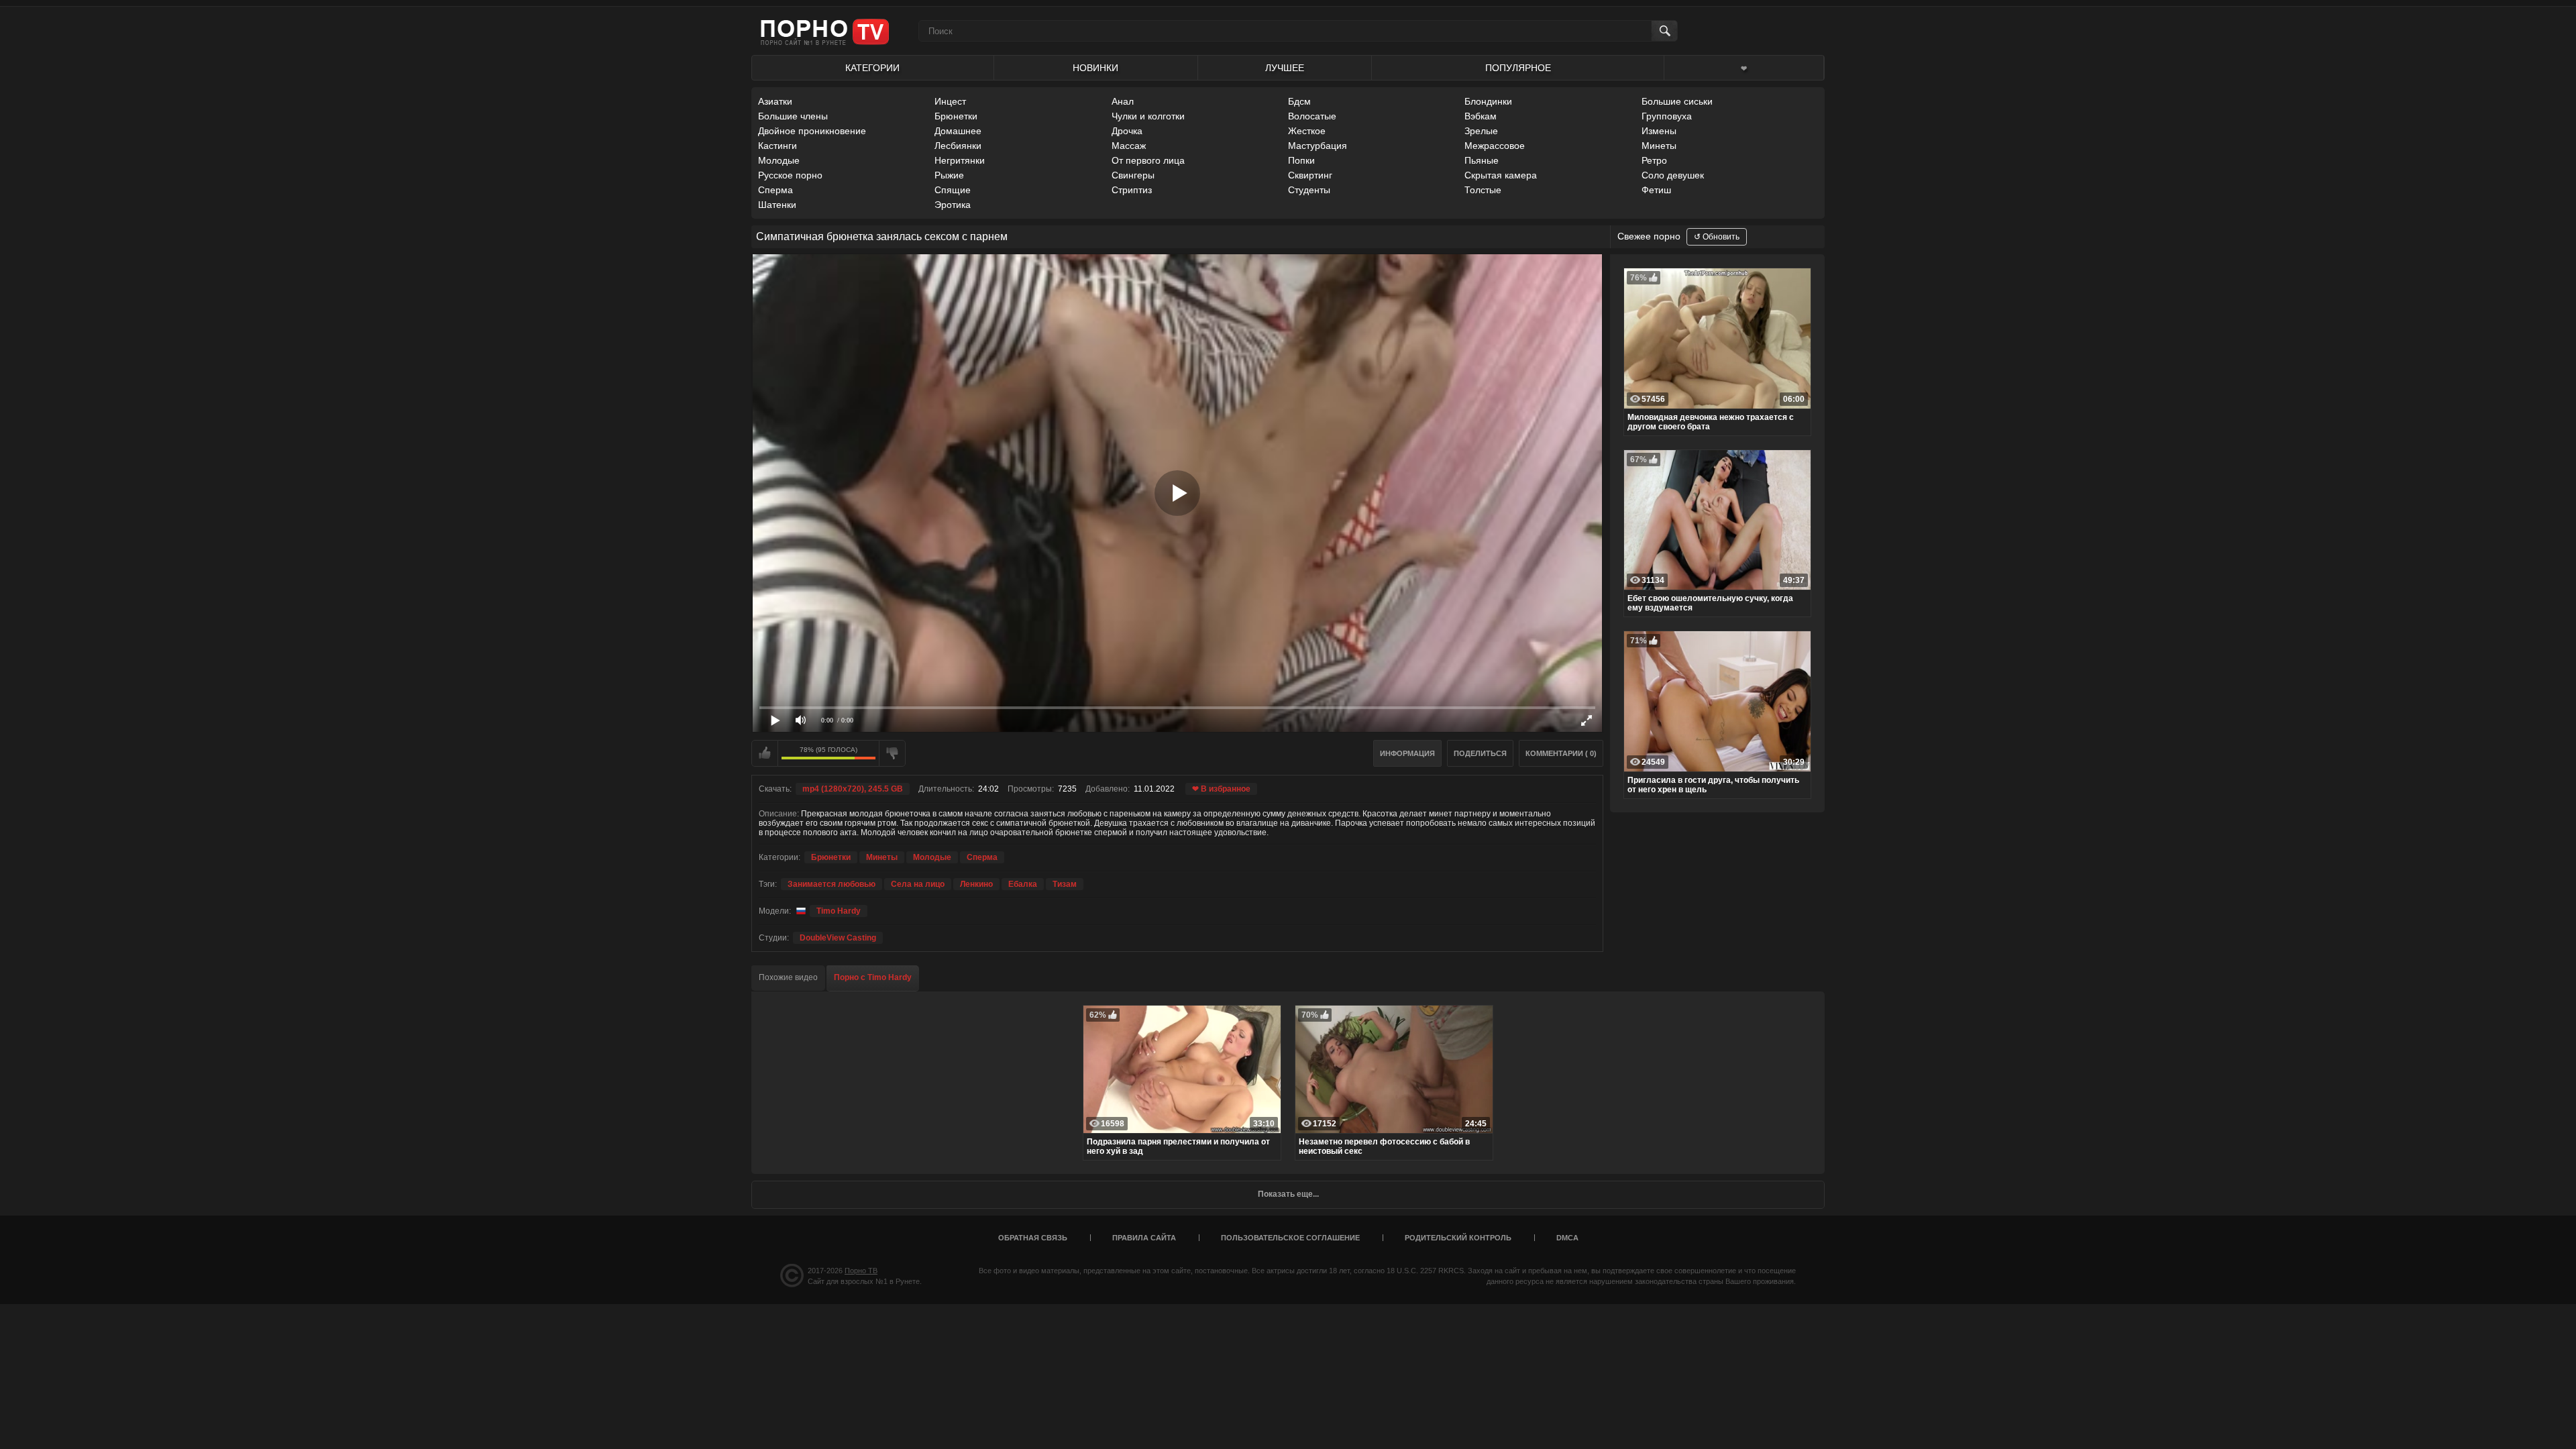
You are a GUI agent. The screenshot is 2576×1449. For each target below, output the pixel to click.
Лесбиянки (958, 146)
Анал (1123, 101)
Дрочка (1127, 131)
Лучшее (1285, 68)
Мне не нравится (892, 753)
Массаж (1129, 146)
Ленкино (976, 884)
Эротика (953, 205)
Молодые (779, 160)
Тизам (1065, 884)
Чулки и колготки (1148, 116)
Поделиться (1480, 753)
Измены (1659, 131)
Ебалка (1023, 884)
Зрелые (1481, 131)
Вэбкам (1481, 116)
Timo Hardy (839, 911)
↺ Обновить (1717, 237)
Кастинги (777, 146)
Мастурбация (1318, 146)
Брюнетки (956, 116)
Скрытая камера (1501, 175)
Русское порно (790, 175)
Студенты (1309, 190)
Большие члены (793, 116)
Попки (1301, 160)
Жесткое (1307, 131)
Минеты (1659, 146)
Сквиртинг (1310, 175)
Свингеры (1133, 175)
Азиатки (775, 101)
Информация (1407, 753)
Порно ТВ (861, 1271)
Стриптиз (1132, 190)
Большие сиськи (1677, 101)
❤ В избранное (1221, 789)
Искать (1664, 31)
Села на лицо (918, 884)
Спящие (953, 190)
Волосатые (1312, 116)
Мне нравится (765, 753)
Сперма (775, 190)
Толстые (1483, 190)
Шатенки (777, 205)
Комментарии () (1561, 753)
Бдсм (1299, 101)
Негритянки (960, 160)
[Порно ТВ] (825, 31)
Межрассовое (1495, 146)
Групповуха (1667, 116)
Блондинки (1488, 101)
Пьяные (1482, 160)
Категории (872, 68)
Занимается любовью (831, 884)
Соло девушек (1673, 175)
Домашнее (958, 131)
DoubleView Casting (838, 938)
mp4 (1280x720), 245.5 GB (853, 789)
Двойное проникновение (812, 131)
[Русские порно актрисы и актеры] (799, 911)
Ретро (1654, 160)
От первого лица (1148, 160)
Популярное (1518, 68)
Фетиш (1656, 190)
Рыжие (949, 175)
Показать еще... (1288, 1194)
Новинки (1095, 68)
